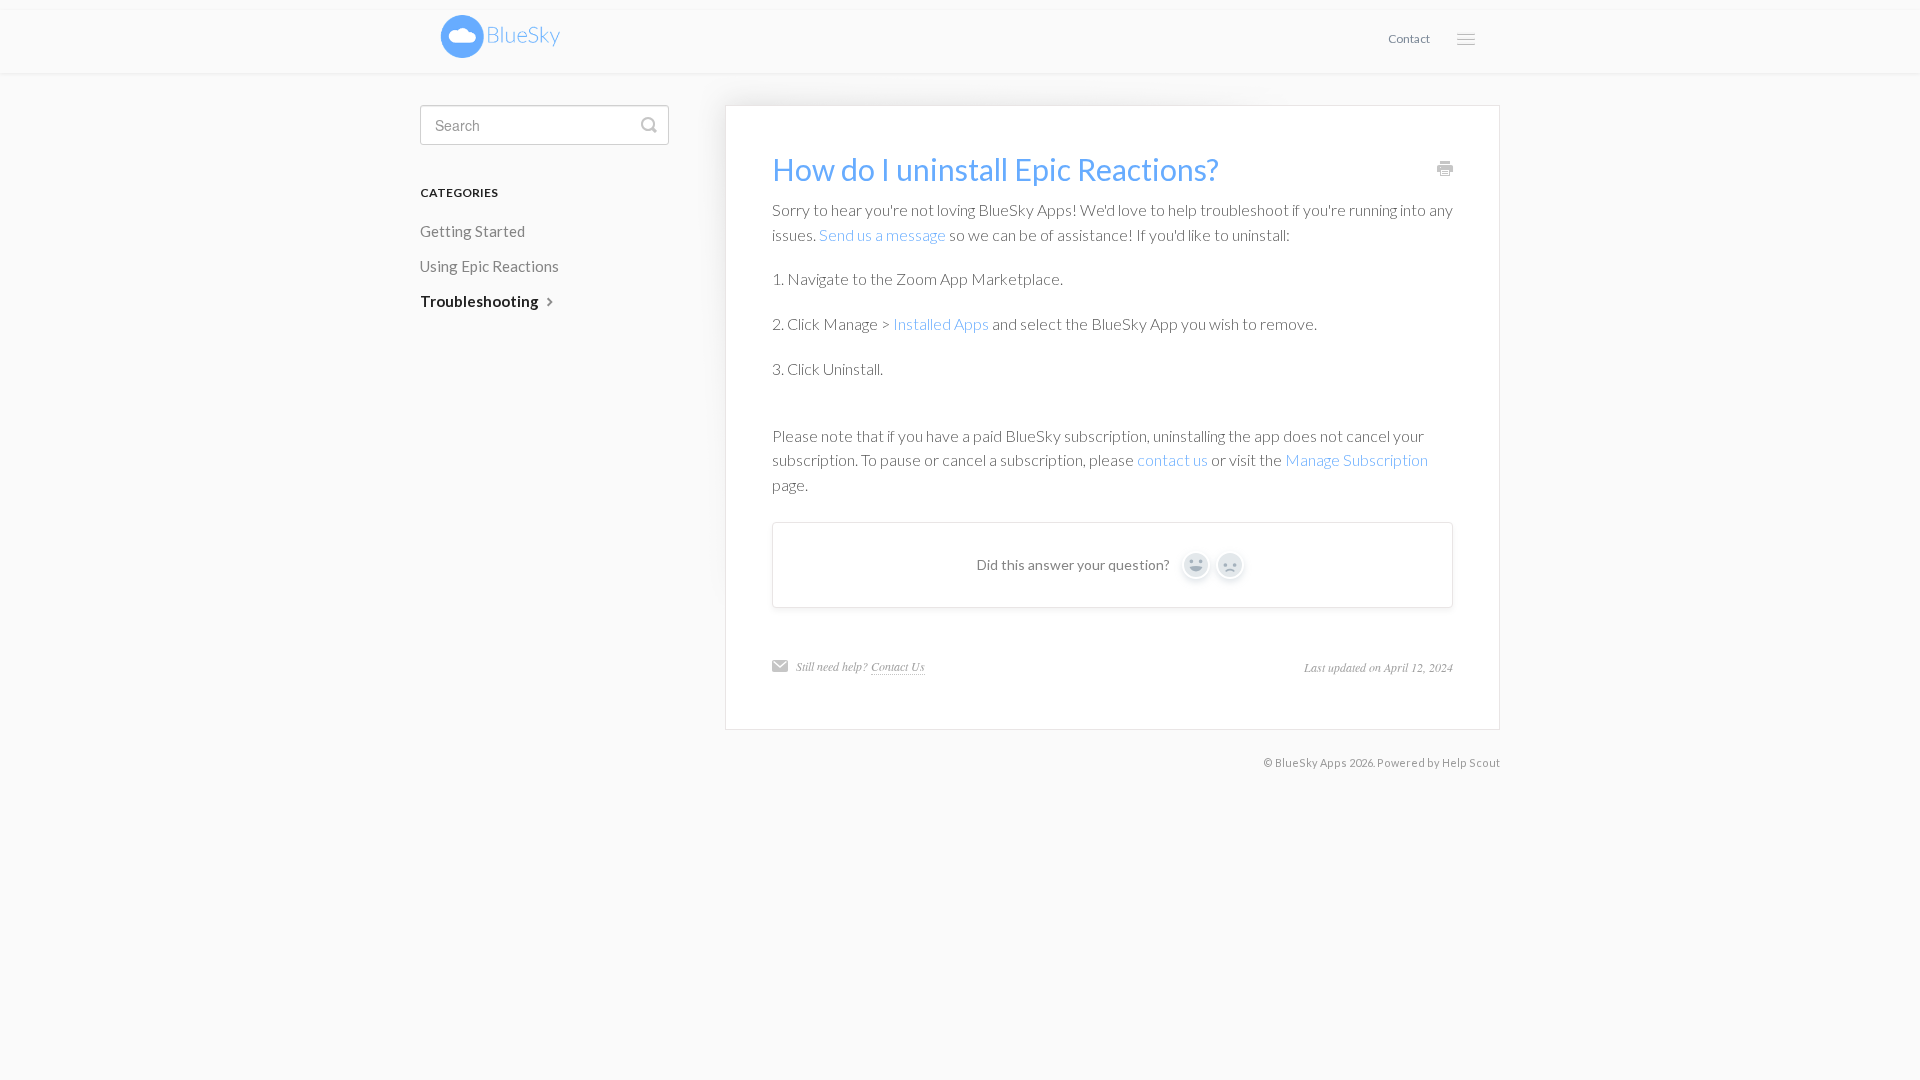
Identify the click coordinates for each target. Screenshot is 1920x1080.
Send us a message (882, 234)
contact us (1172, 459)
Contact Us (898, 666)
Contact (1409, 38)
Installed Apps (941, 323)
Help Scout (1471, 762)
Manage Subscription (1356, 459)
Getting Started (472, 231)
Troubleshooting (481, 301)
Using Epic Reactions (489, 266)
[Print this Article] (1445, 170)
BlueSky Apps (1311, 762)
